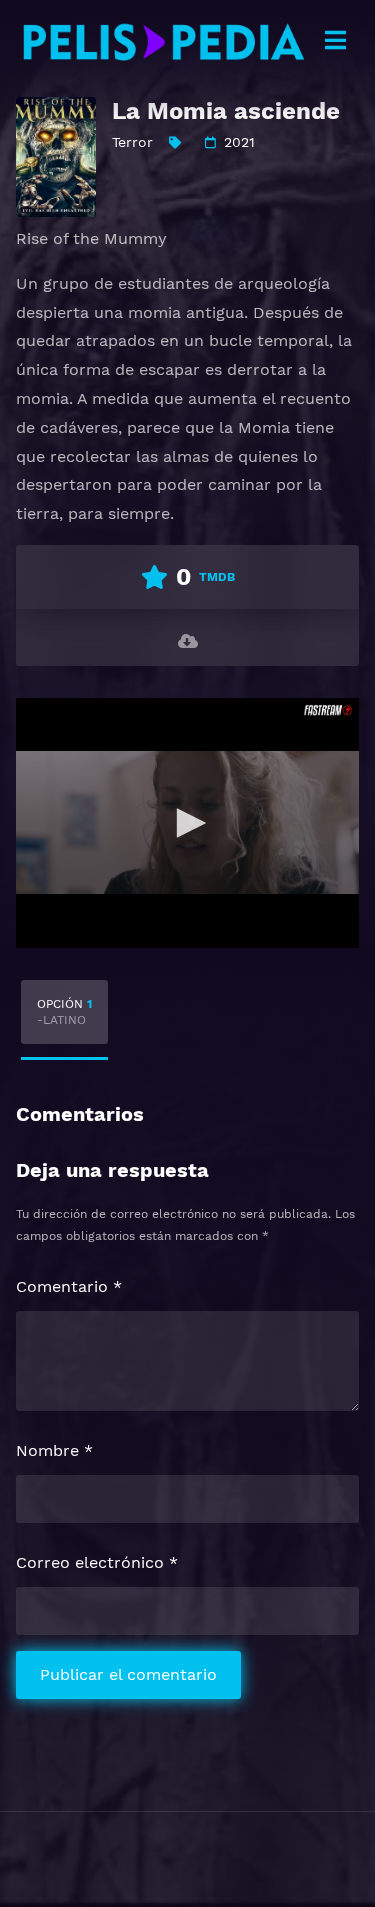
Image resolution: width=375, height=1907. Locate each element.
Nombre (54, 1450)
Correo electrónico (97, 1562)
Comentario (69, 1286)
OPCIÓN (64, 1012)
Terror (132, 142)
